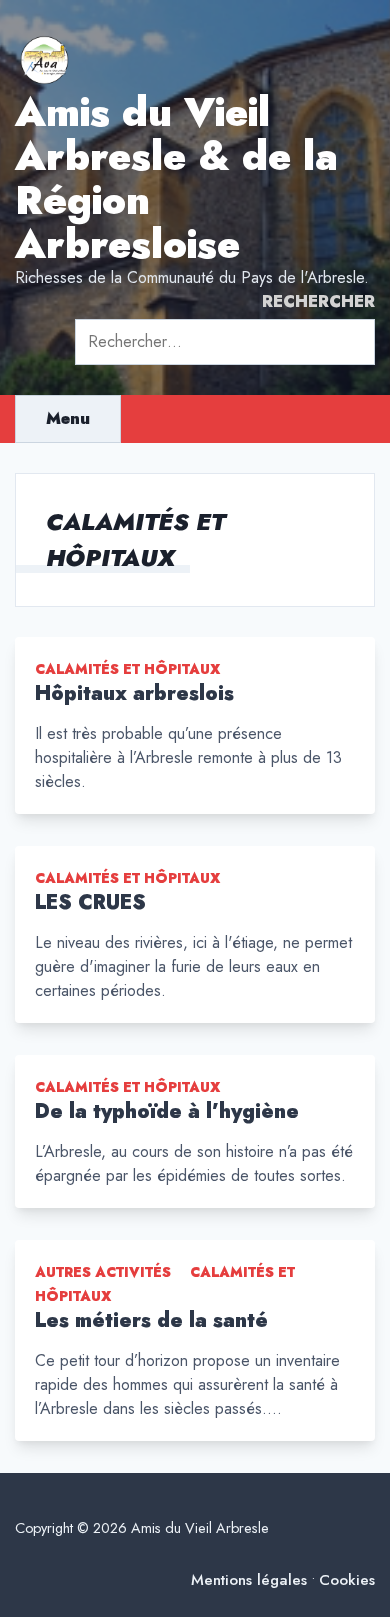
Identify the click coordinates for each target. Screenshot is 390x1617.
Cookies (347, 1580)
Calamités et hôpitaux (127, 669)
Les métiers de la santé (151, 1320)
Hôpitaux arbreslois (134, 693)
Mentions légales (249, 1580)
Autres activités (103, 1272)
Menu (68, 418)
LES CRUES (90, 902)
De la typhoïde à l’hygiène (167, 1111)
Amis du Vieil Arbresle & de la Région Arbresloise (176, 178)
